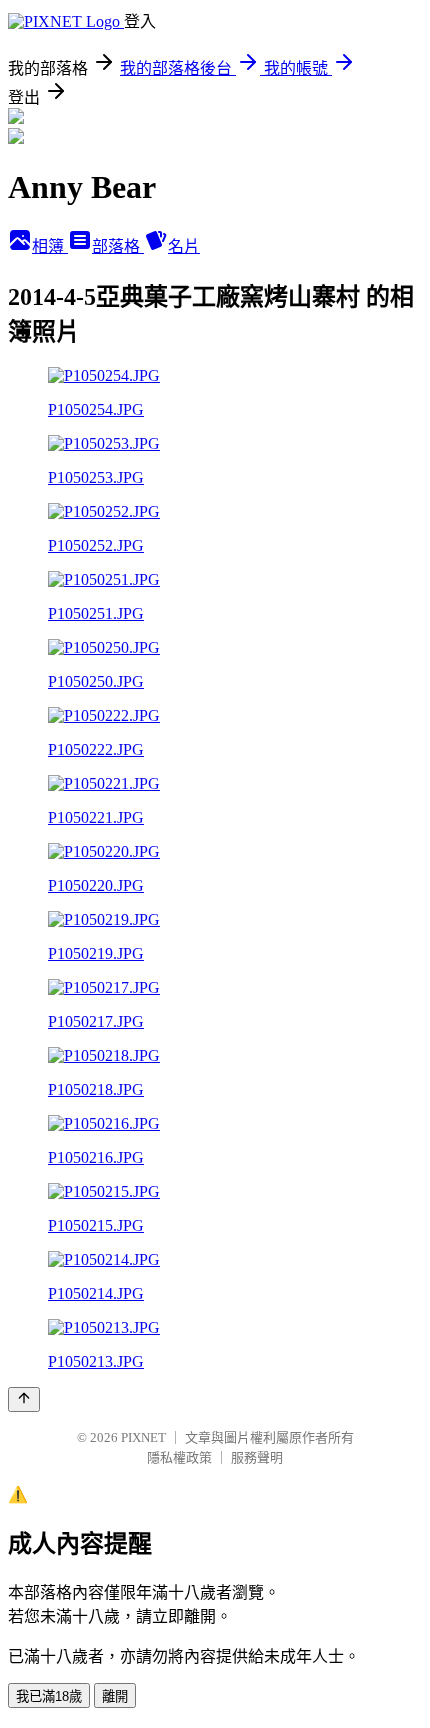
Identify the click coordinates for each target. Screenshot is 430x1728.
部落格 (118, 246)
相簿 (50, 246)
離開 (115, 1696)
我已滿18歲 (49, 1696)
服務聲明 (257, 1457)
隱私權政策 (179, 1457)
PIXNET (143, 1437)
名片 (184, 246)
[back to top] (24, 1399)
